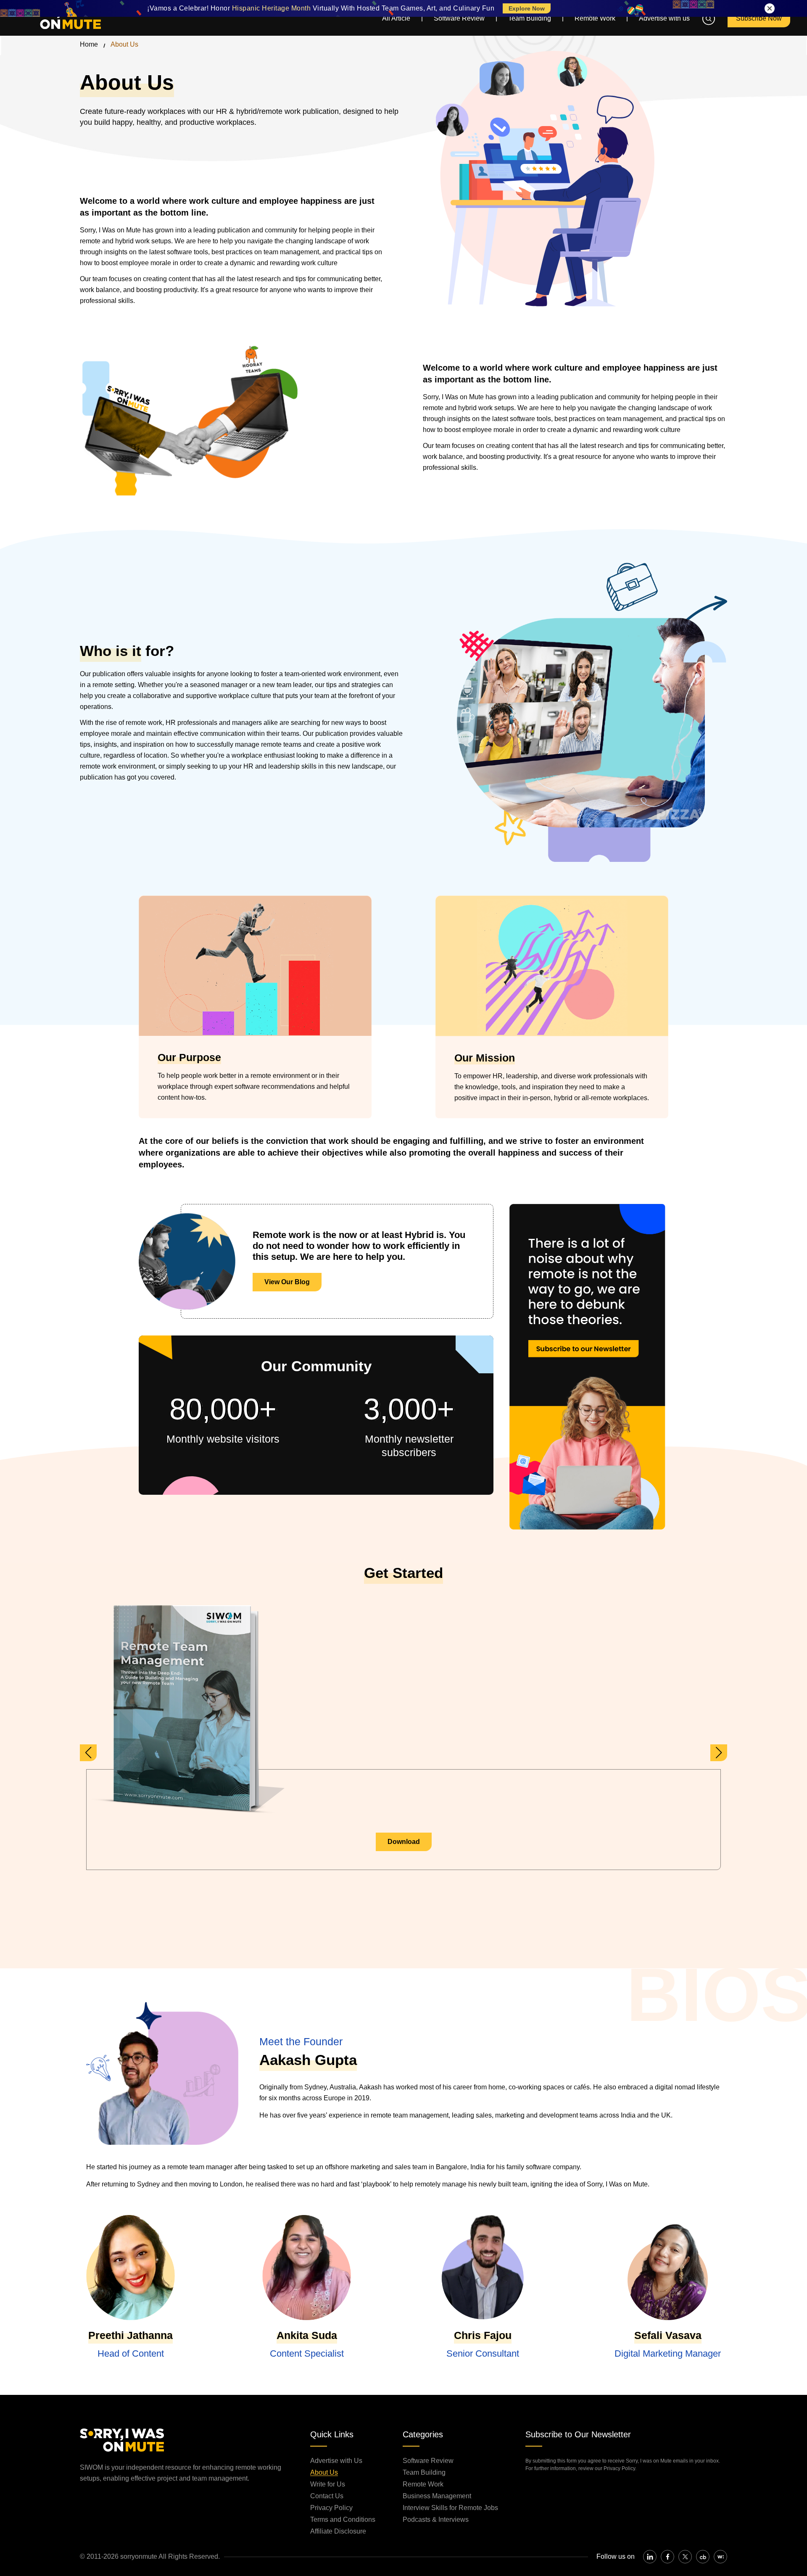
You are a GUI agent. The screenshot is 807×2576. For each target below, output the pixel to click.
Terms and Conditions (343, 2519)
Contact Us (327, 2496)
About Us (324, 2472)
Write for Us (328, 2484)
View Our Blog (287, 1282)
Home (89, 44)
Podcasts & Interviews (436, 2519)
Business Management (437, 2496)
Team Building (530, 18)
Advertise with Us (336, 2461)
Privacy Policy (331, 2508)
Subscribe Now (759, 18)
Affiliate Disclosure (338, 2531)
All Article (396, 18)
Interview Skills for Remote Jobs (450, 2508)
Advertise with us (664, 18)
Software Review (459, 18)
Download (404, 1842)
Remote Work (595, 18)
